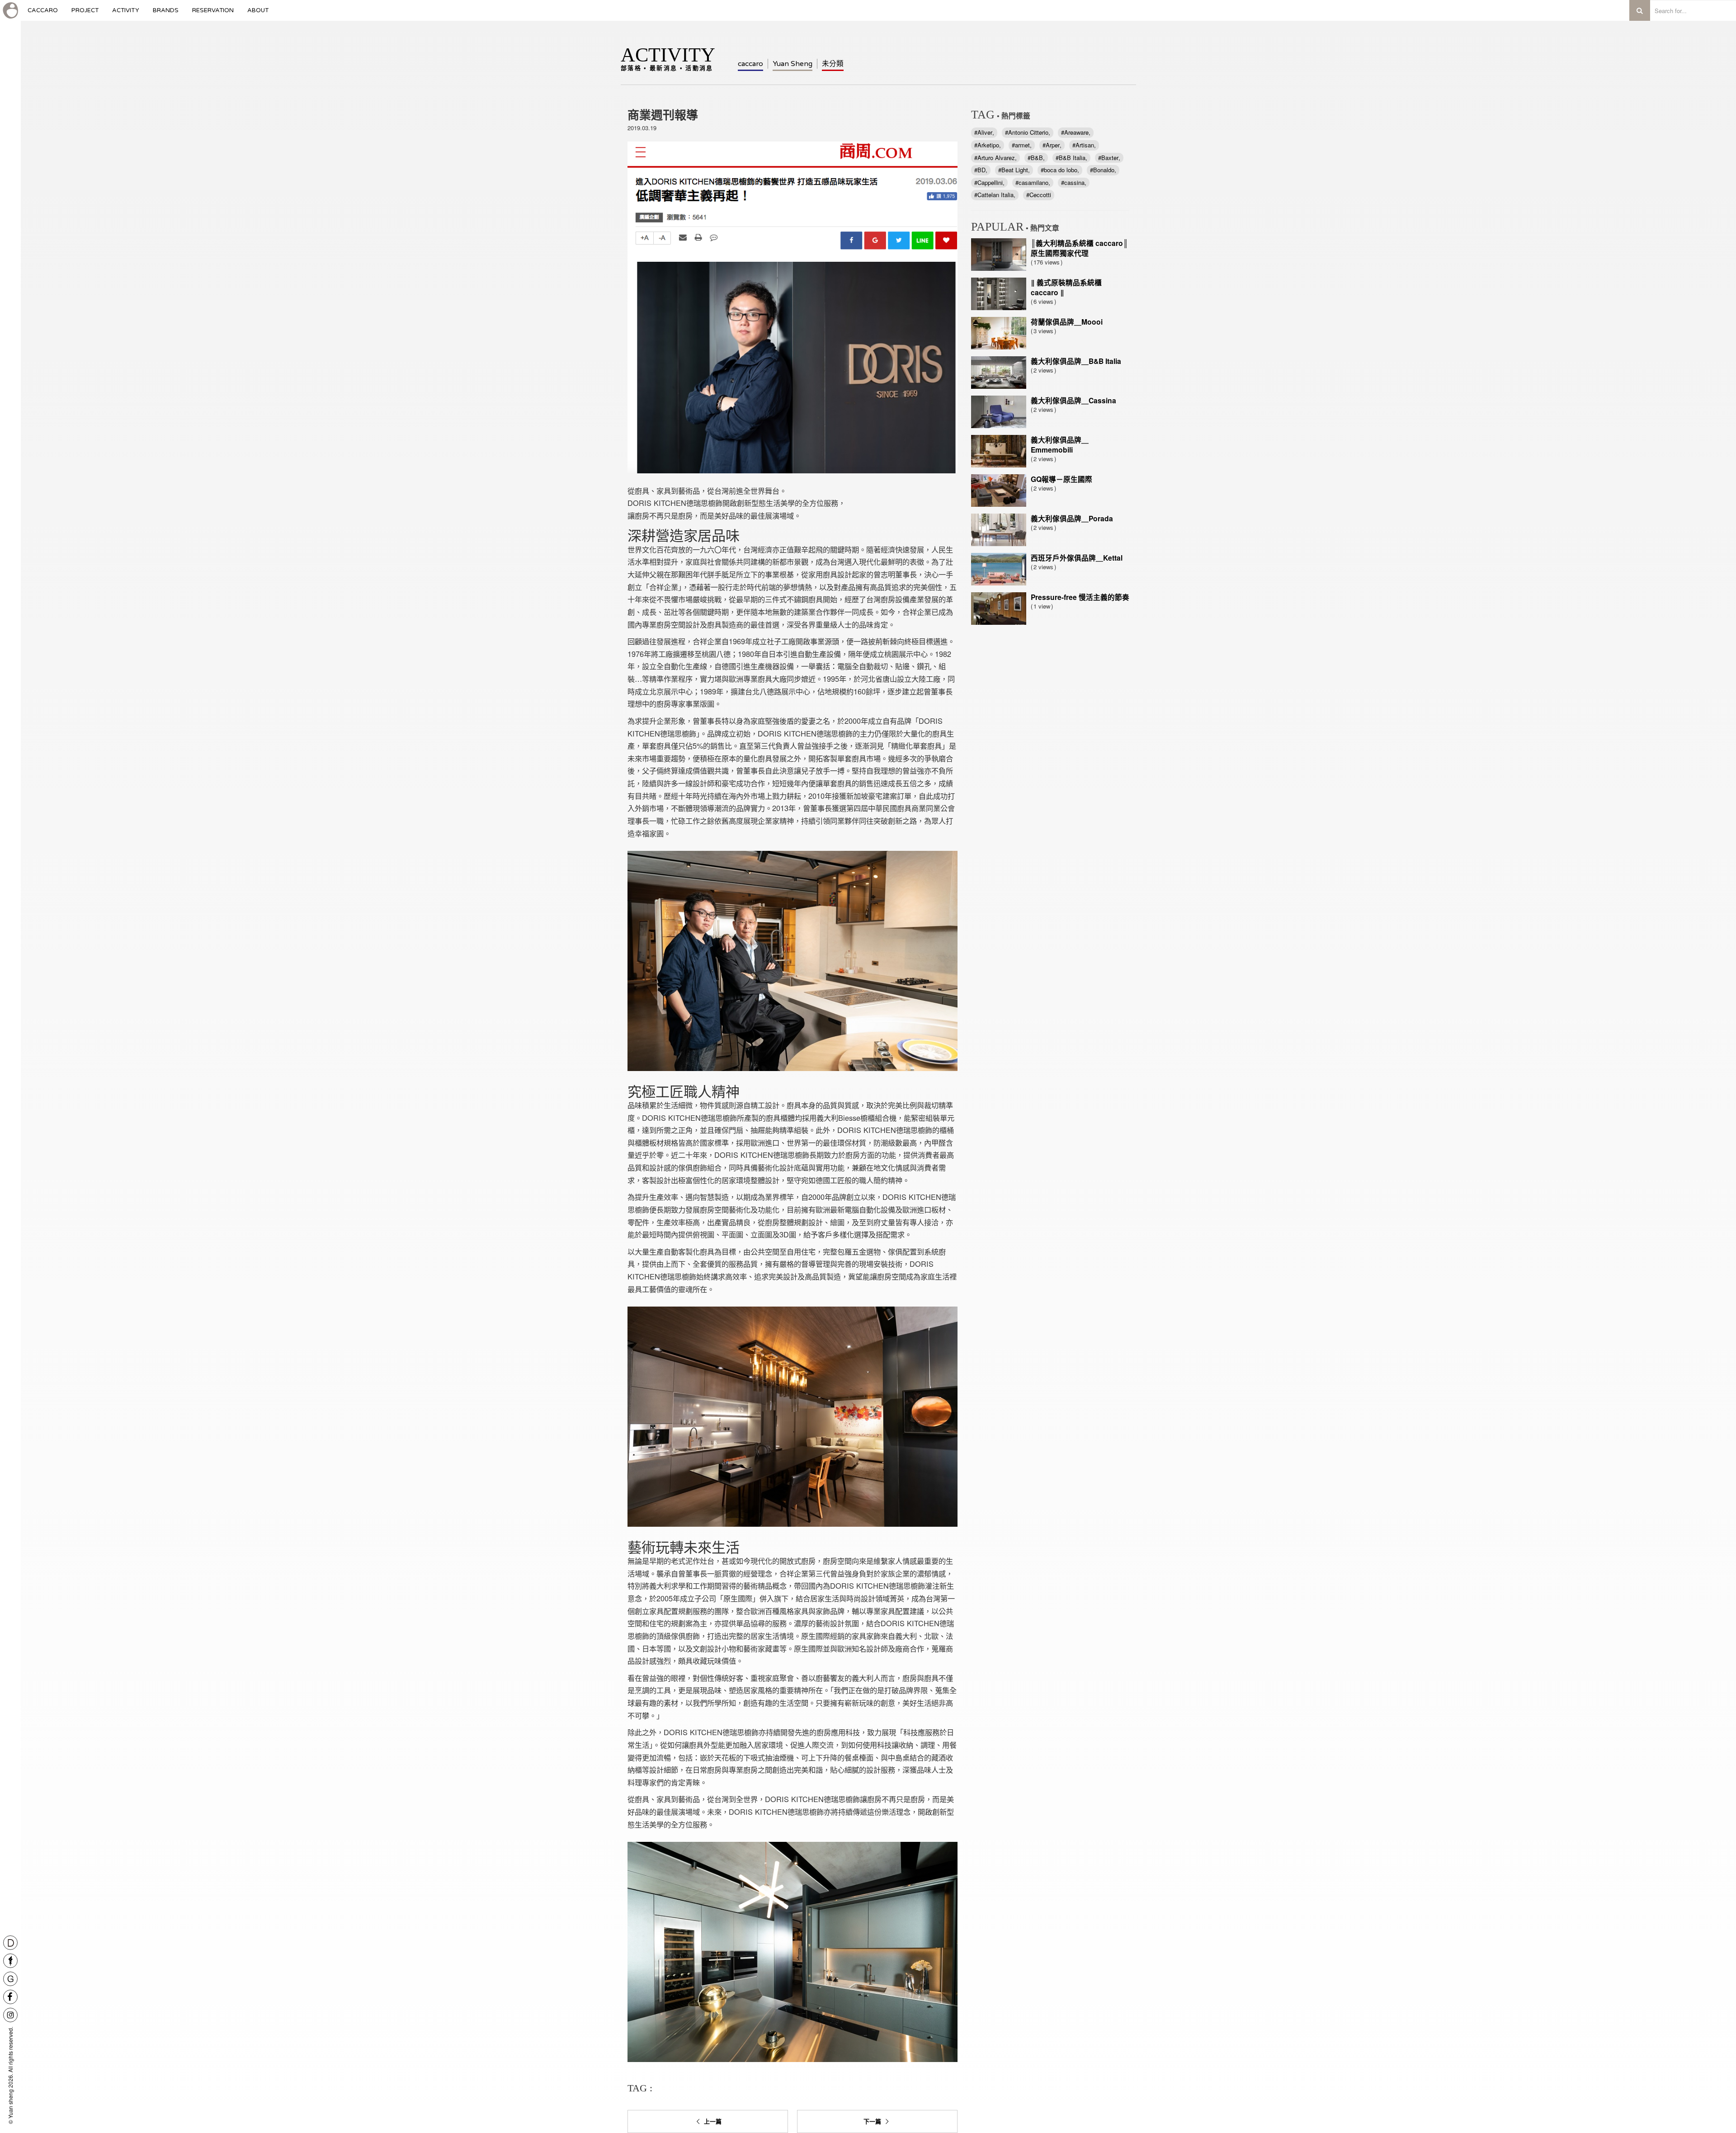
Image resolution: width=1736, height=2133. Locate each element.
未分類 (833, 64)
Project (85, 14)
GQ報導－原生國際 (1061, 479)
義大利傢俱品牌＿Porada (1072, 518)
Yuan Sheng (793, 64)
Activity (126, 14)
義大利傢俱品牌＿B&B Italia (1076, 361)
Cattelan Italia (995, 195)
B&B (1037, 158)
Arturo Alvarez (996, 158)
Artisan (1085, 145)
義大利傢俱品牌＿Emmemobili (1060, 445)
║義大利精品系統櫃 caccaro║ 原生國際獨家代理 (1079, 248)
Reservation (213, 14)
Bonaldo (1104, 170)
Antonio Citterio (1028, 132)
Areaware (1076, 132)
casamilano (1033, 182)
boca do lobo (1061, 170)
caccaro (43, 14)
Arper (1053, 145)
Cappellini (990, 182)
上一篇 (712, 2121)
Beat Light (1015, 170)
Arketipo (988, 145)
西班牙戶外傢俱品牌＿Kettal (1077, 558)
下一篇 (873, 2121)
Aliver (985, 132)
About (258, 14)
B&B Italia (1072, 158)
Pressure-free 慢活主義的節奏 (1080, 597)
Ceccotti (1040, 195)
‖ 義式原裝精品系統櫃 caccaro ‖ (1066, 287)
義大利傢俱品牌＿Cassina (1073, 400)
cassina (1074, 182)
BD (981, 170)
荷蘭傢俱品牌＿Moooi (1067, 322)
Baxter (1110, 158)
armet (1022, 145)
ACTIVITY (668, 57)
